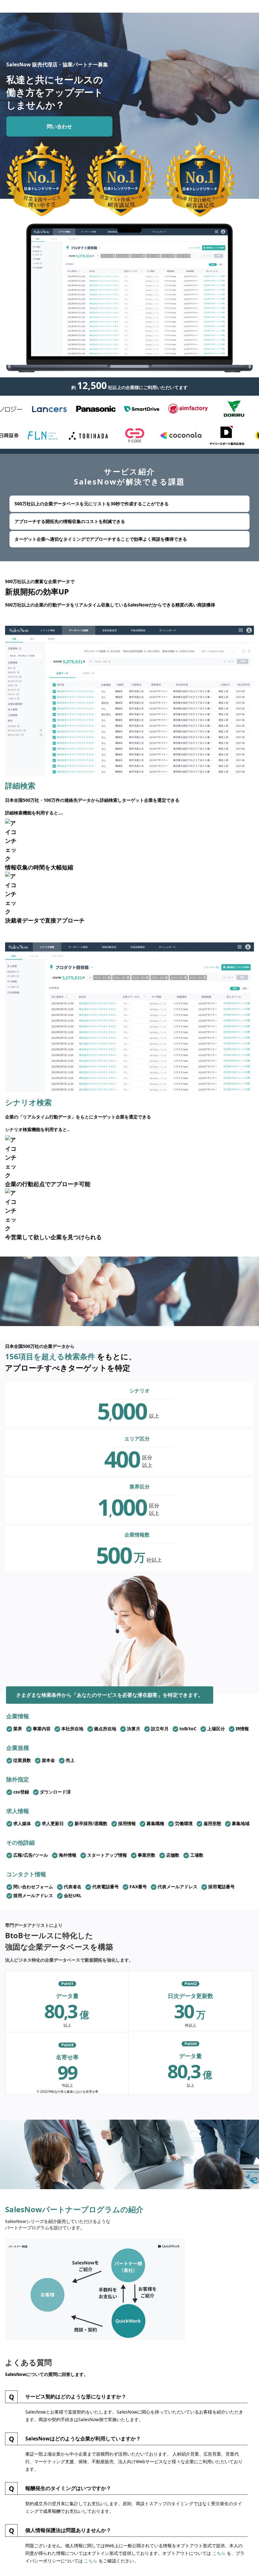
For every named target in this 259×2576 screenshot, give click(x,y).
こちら (219, 2553)
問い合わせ (59, 126)
